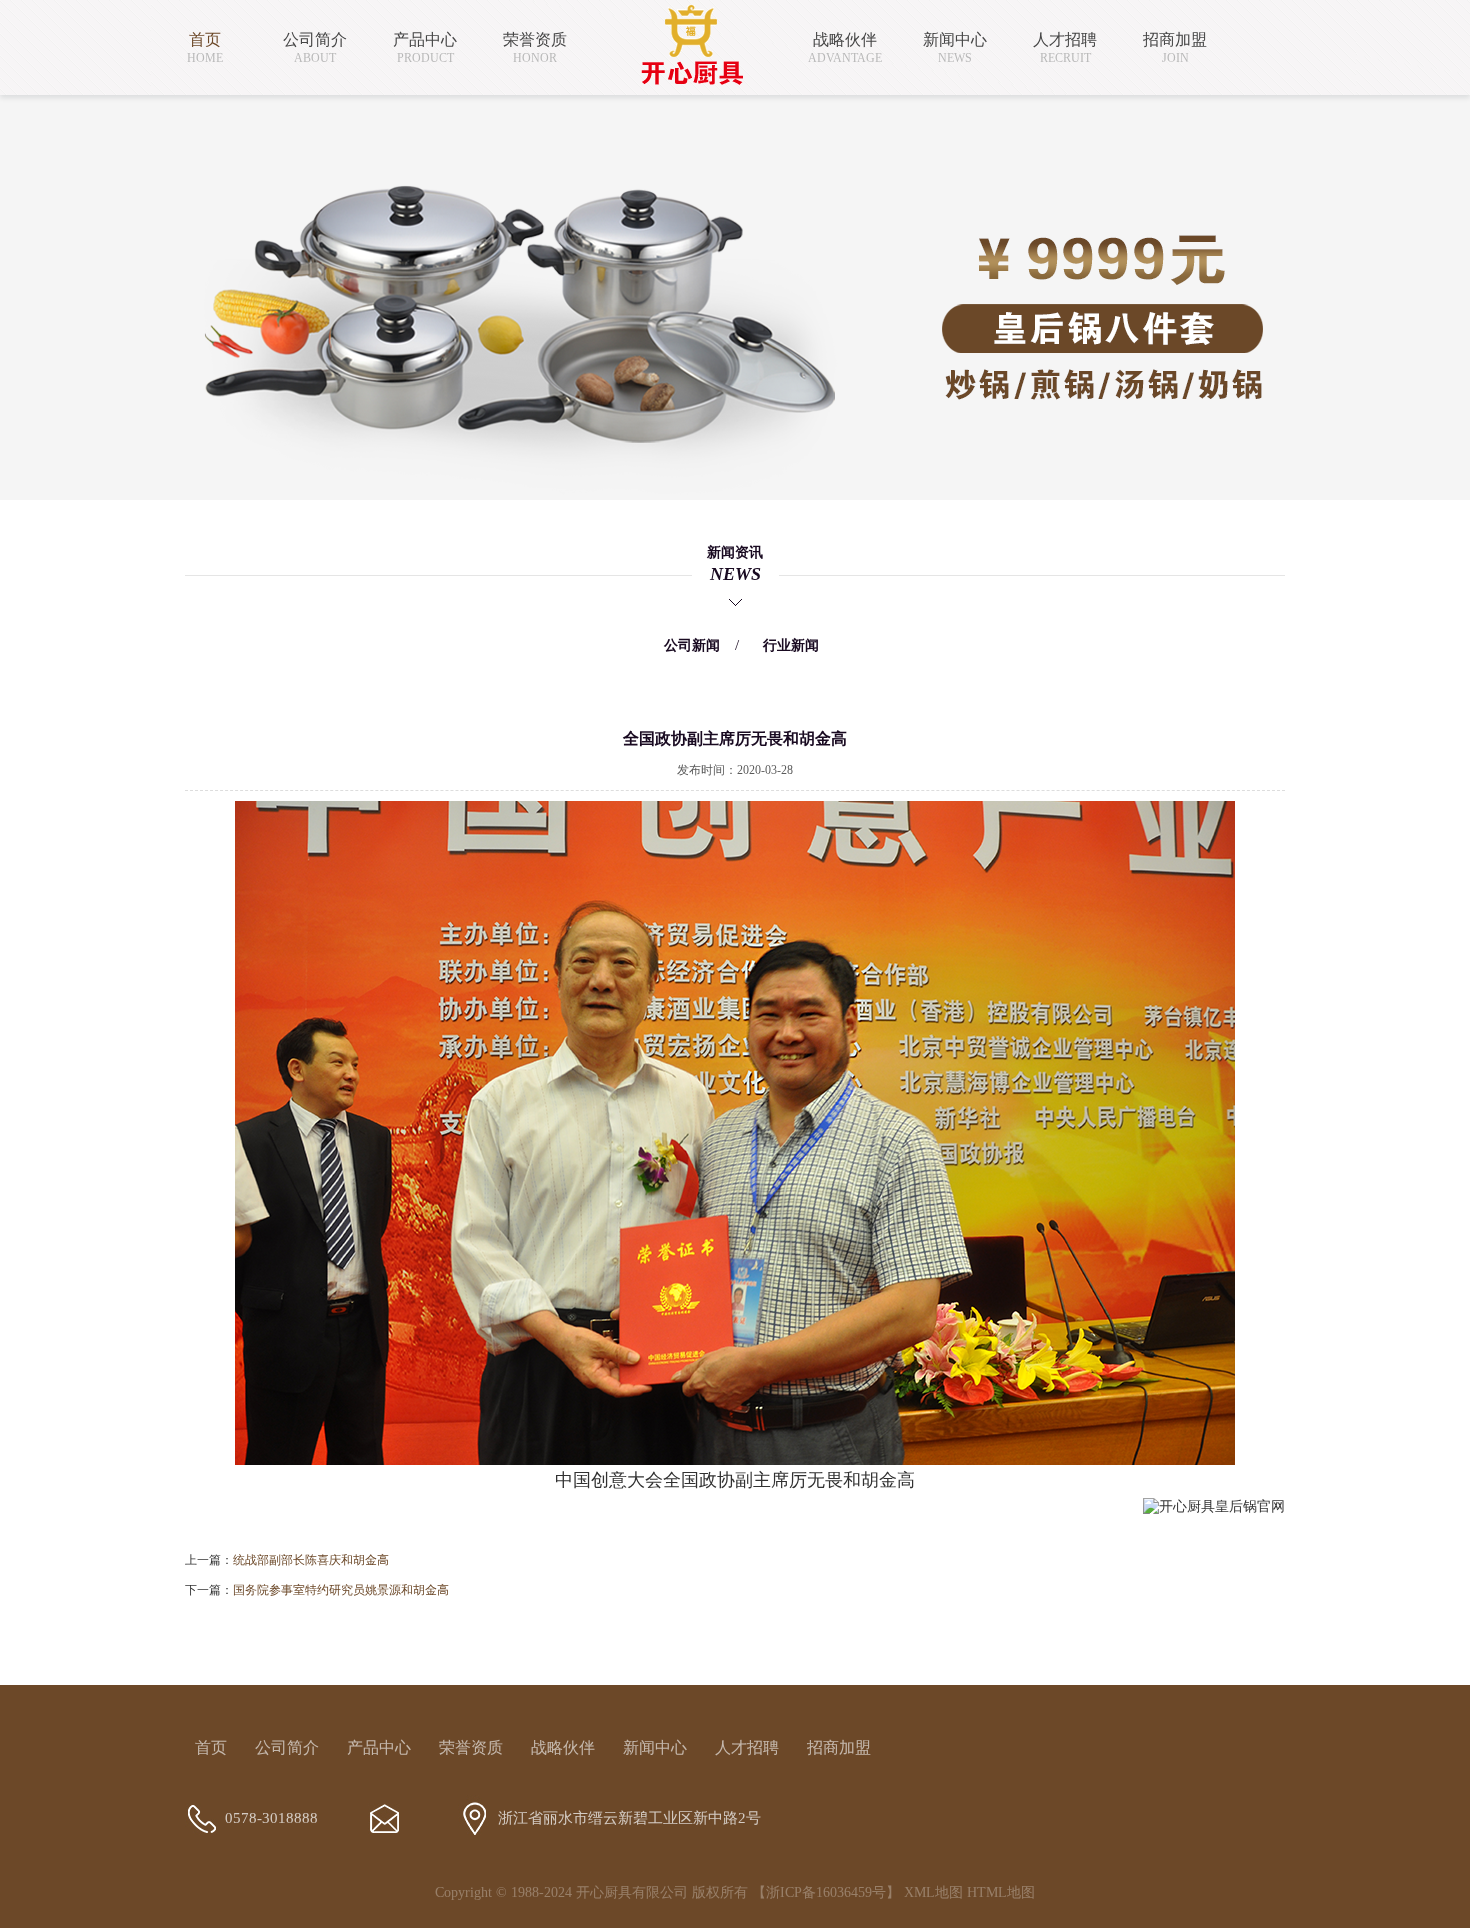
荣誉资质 (471, 1747)
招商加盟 (839, 1747)
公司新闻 (692, 645)
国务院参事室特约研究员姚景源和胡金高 (341, 1590)
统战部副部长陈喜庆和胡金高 (311, 1560)
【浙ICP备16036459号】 (826, 1892)
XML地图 (933, 1892)
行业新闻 (791, 645)
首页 (211, 1747)
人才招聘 (747, 1747)
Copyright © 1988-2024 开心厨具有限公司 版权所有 (591, 1892)
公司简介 (287, 1747)
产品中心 (379, 1747)
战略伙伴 (563, 1747)
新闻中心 (655, 1747)
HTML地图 (1001, 1892)
